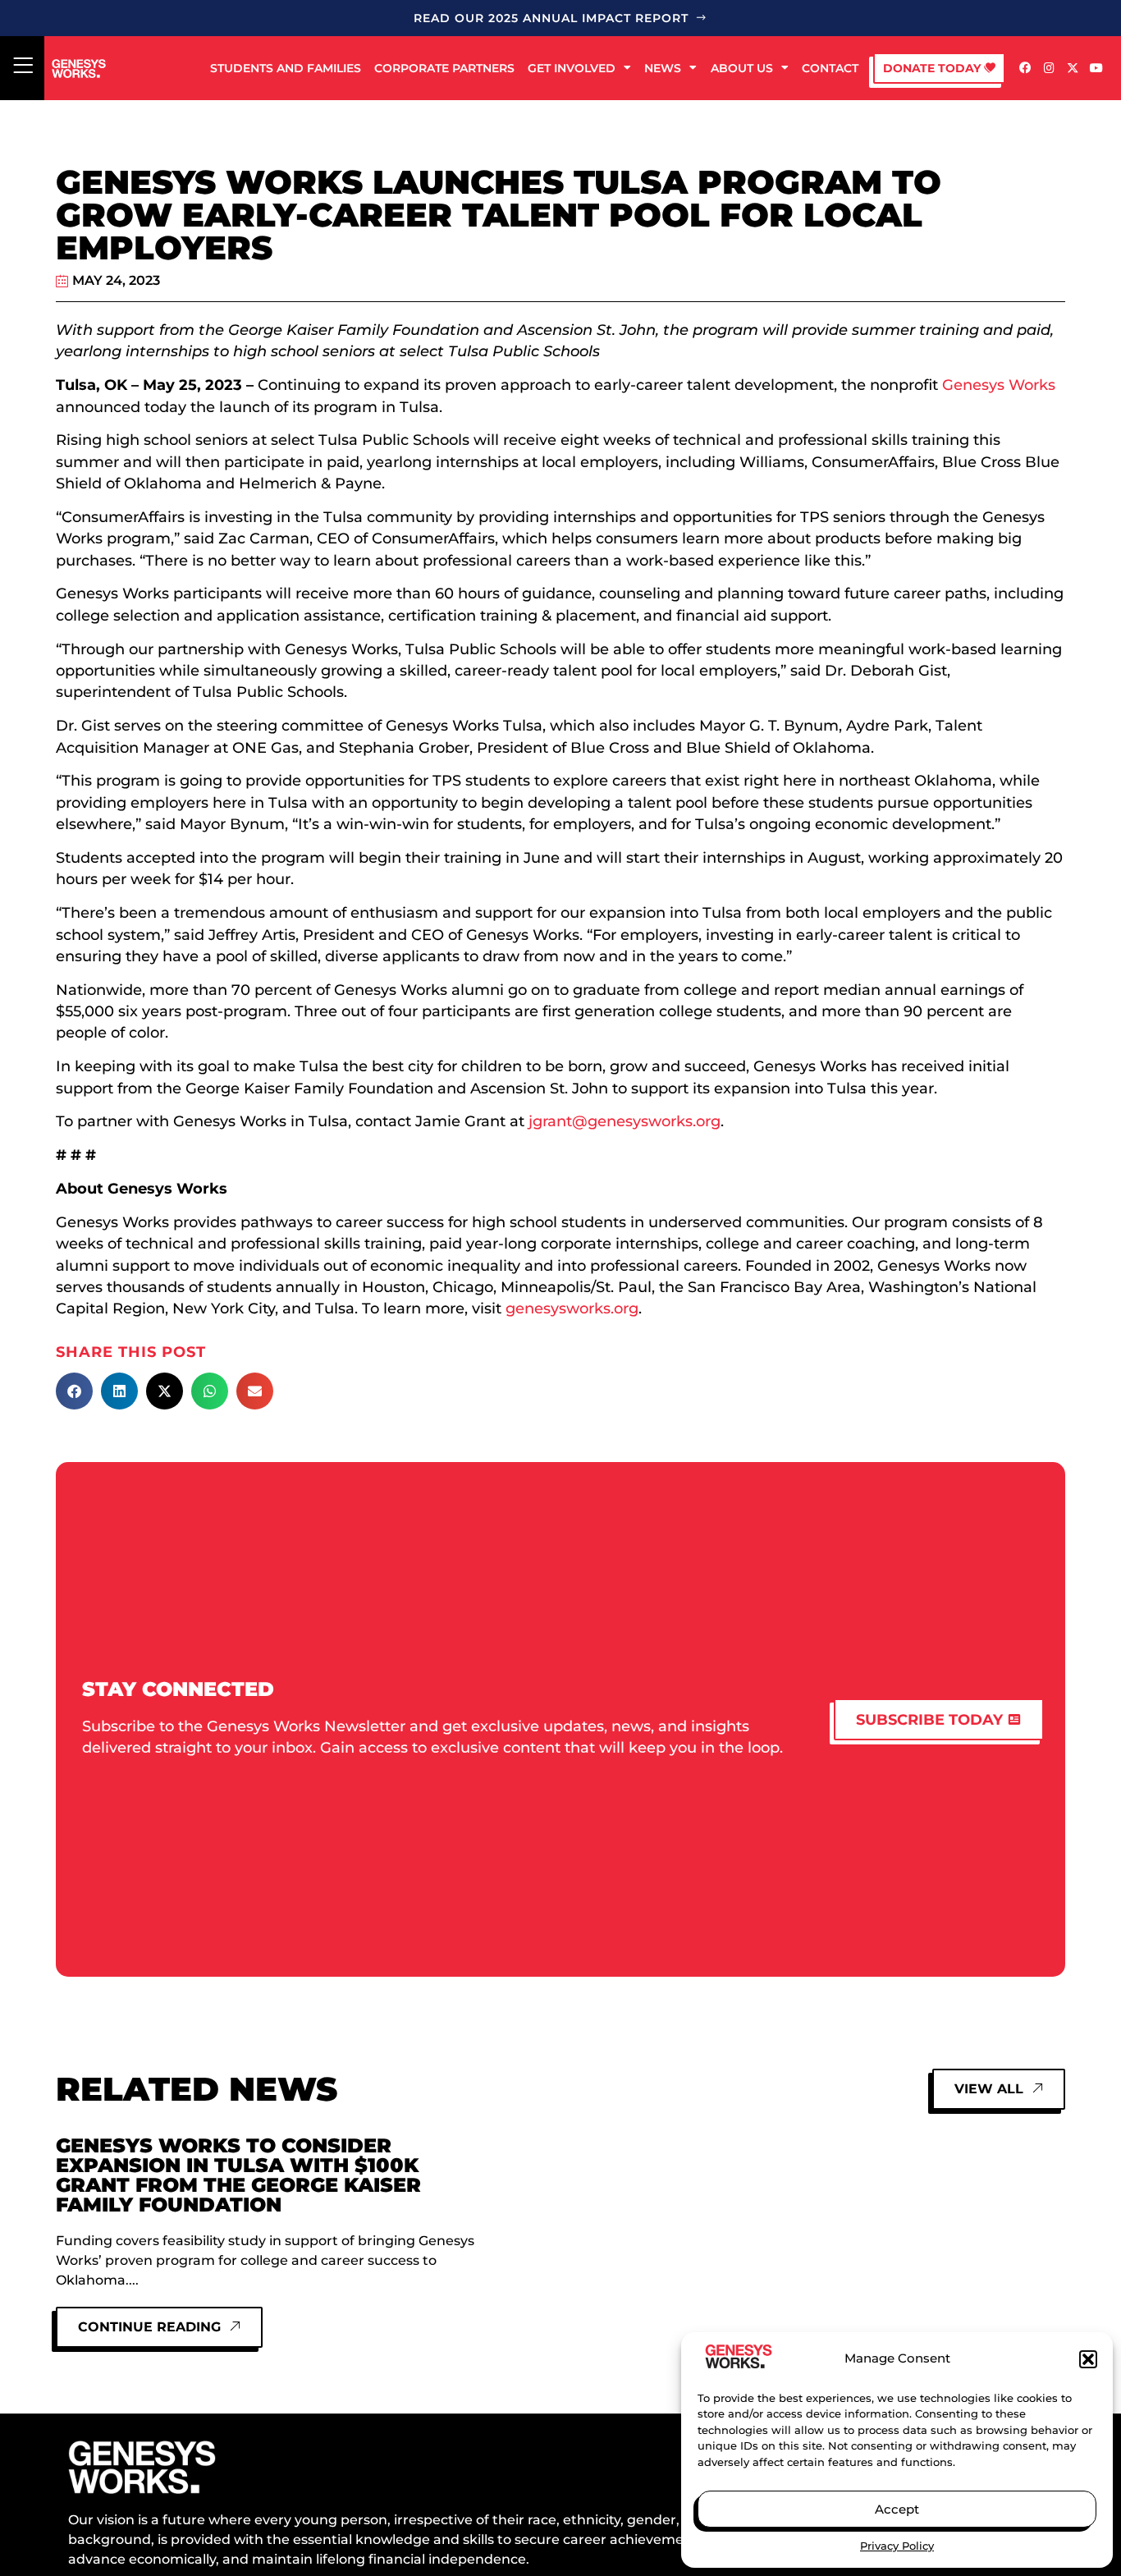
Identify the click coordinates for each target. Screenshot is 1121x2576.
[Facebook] (1025, 69)
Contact (830, 68)
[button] (1088, 2359)
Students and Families (286, 68)
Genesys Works (999, 385)
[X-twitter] (1072, 69)
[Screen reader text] (23, 66)
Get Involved (572, 68)
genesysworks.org (572, 1308)
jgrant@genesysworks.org (625, 1121)
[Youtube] (1096, 69)
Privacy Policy (897, 2546)
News (663, 68)
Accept (897, 2509)
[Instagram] (1049, 69)
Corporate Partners (444, 68)
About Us (742, 68)
